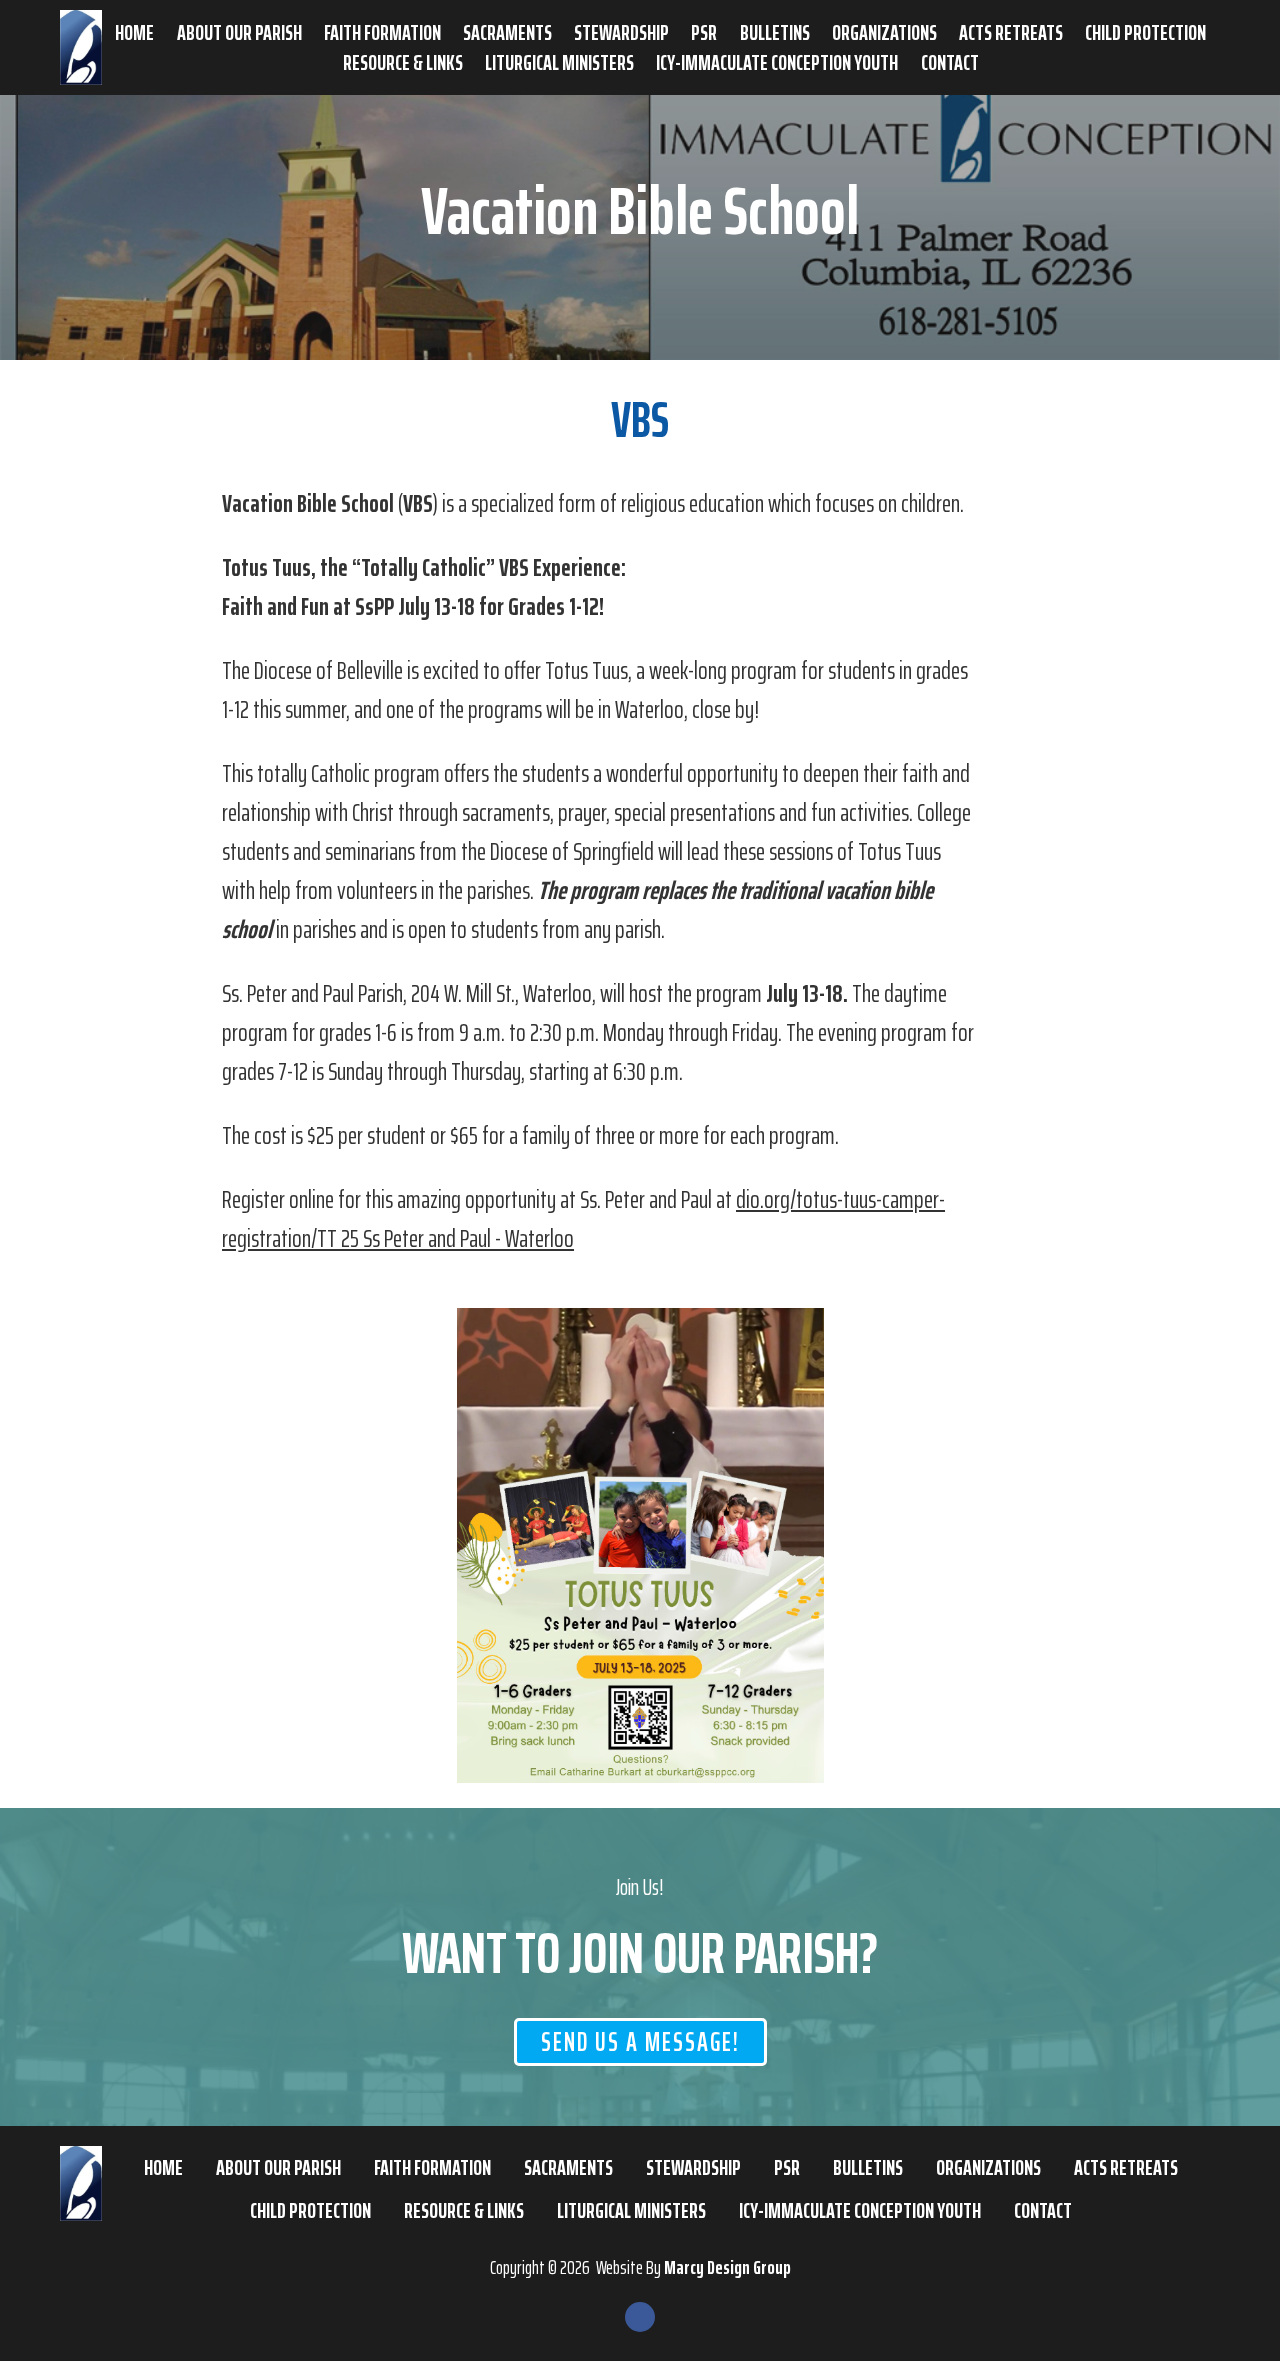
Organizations (884, 33)
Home (134, 33)
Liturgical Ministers (559, 63)
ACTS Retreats (1011, 33)
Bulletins (775, 33)
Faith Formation (382, 33)
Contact (950, 63)
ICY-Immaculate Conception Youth (777, 63)
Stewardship (621, 33)
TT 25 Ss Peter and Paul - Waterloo (445, 1238)
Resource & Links (403, 63)
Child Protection (1145, 33)
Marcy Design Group (727, 2267)
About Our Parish (239, 33)
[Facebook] (640, 2317)
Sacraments (507, 33)
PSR (704, 33)
